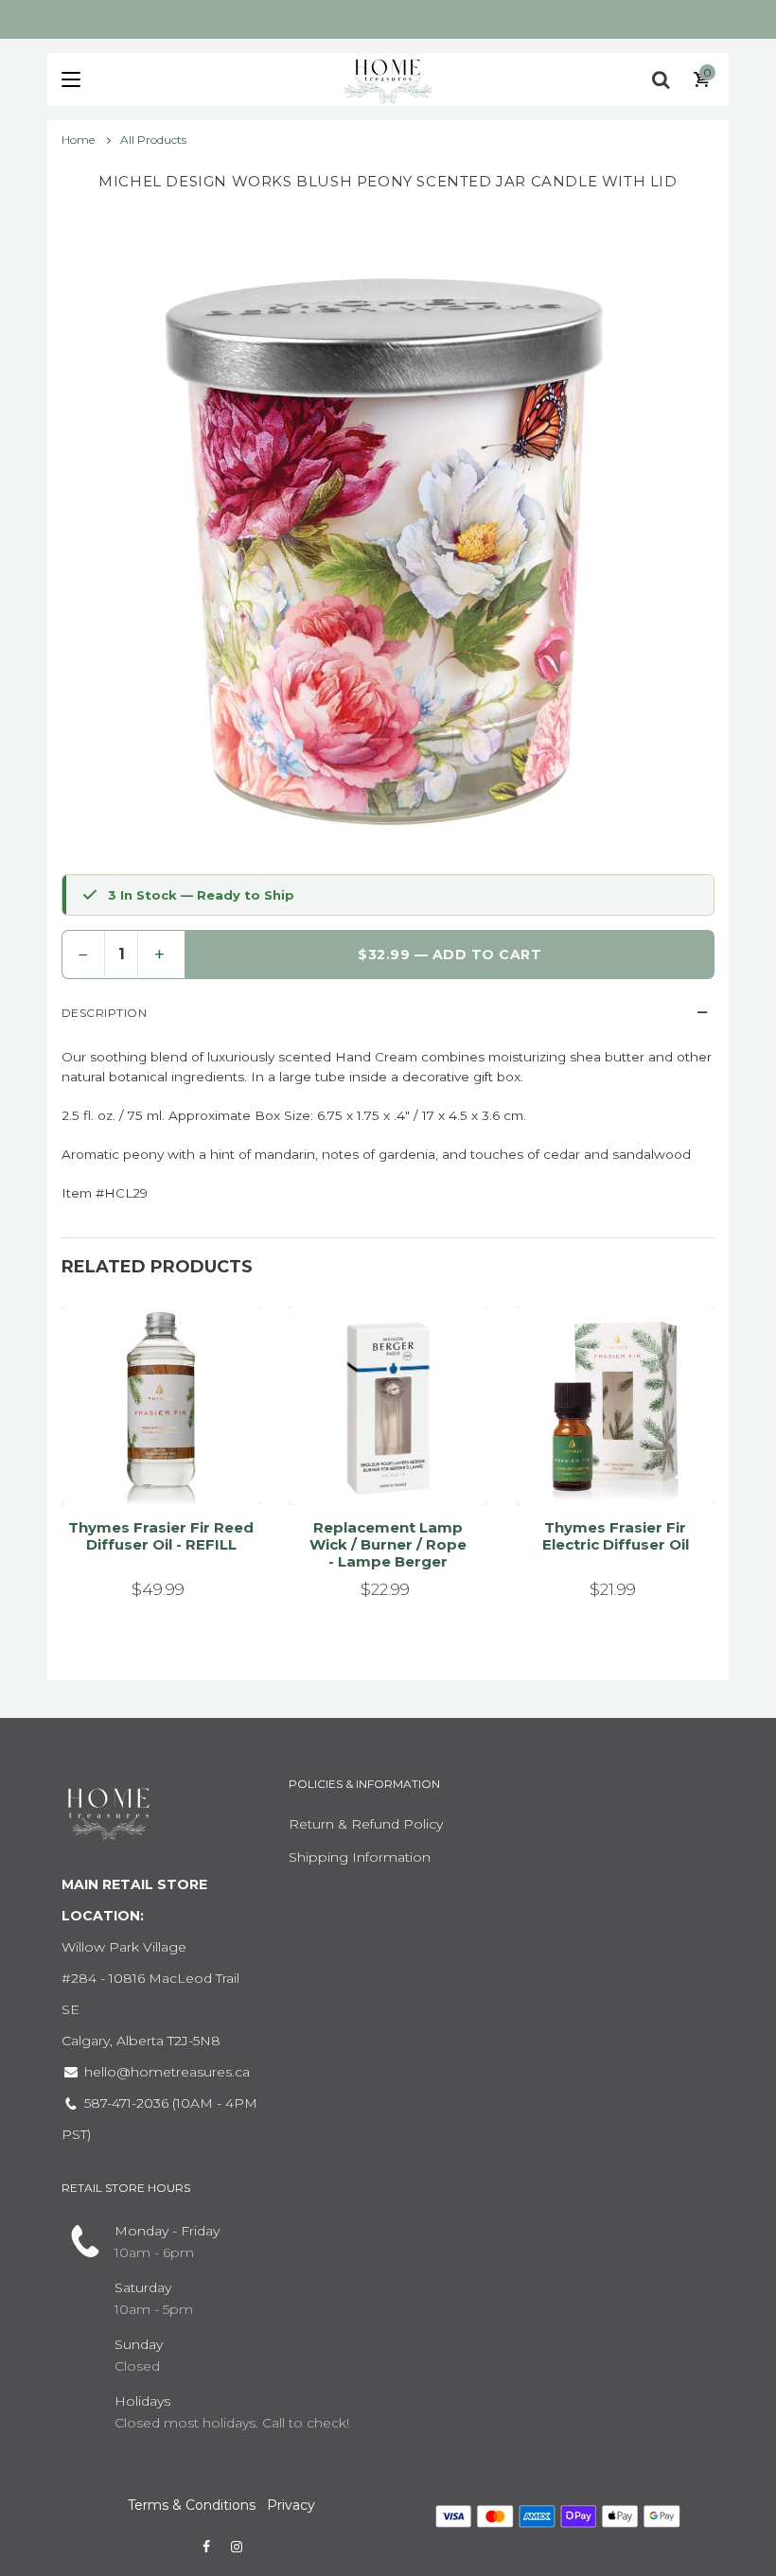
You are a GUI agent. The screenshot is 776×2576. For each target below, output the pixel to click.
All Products (153, 140)
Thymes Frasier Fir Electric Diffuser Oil (616, 1536)
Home (79, 140)
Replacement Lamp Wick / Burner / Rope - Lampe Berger (388, 1544)
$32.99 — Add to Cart (450, 955)
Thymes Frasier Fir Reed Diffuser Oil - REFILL (161, 1536)
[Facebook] (206, 2547)
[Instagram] (237, 2547)
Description (104, 1013)
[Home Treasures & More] (388, 79)
